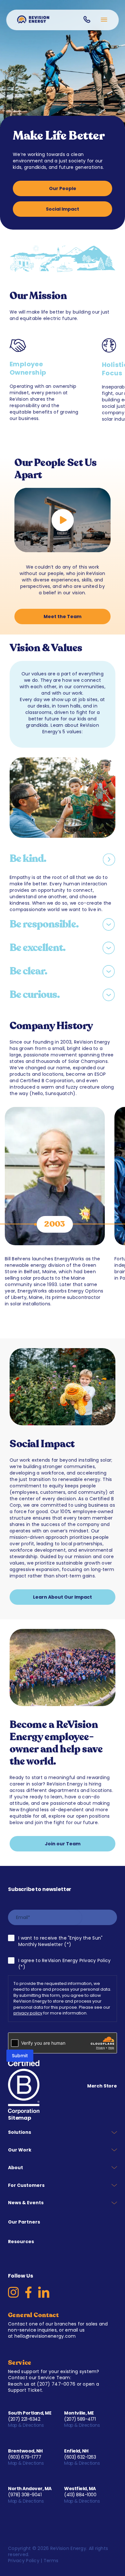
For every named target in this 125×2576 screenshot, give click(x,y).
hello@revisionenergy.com (45, 2336)
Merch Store (102, 2086)
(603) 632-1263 (80, 2457)
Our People (63, 188)
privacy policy (28, 2013)
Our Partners (24, 2222)
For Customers (26, 2185)
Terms (51, 2561)
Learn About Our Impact (63, 1597)
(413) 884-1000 (80, 2495)
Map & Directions (26, 2425)
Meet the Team (63, 617)
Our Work (20, 2150)
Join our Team (63, 1844)
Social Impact (63, 209)
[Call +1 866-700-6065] (87, 19)
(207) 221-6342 (24, 2419)
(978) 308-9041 (25, 2495)
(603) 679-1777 (25, 2457)
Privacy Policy (24, 2561)
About (16, 2168)
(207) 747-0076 (56, 2384)
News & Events (26, 2203)
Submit (20, 2056)
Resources (21, 2242)
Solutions (20, 2132)
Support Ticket (25, 2390)
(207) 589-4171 (80, 2419)
